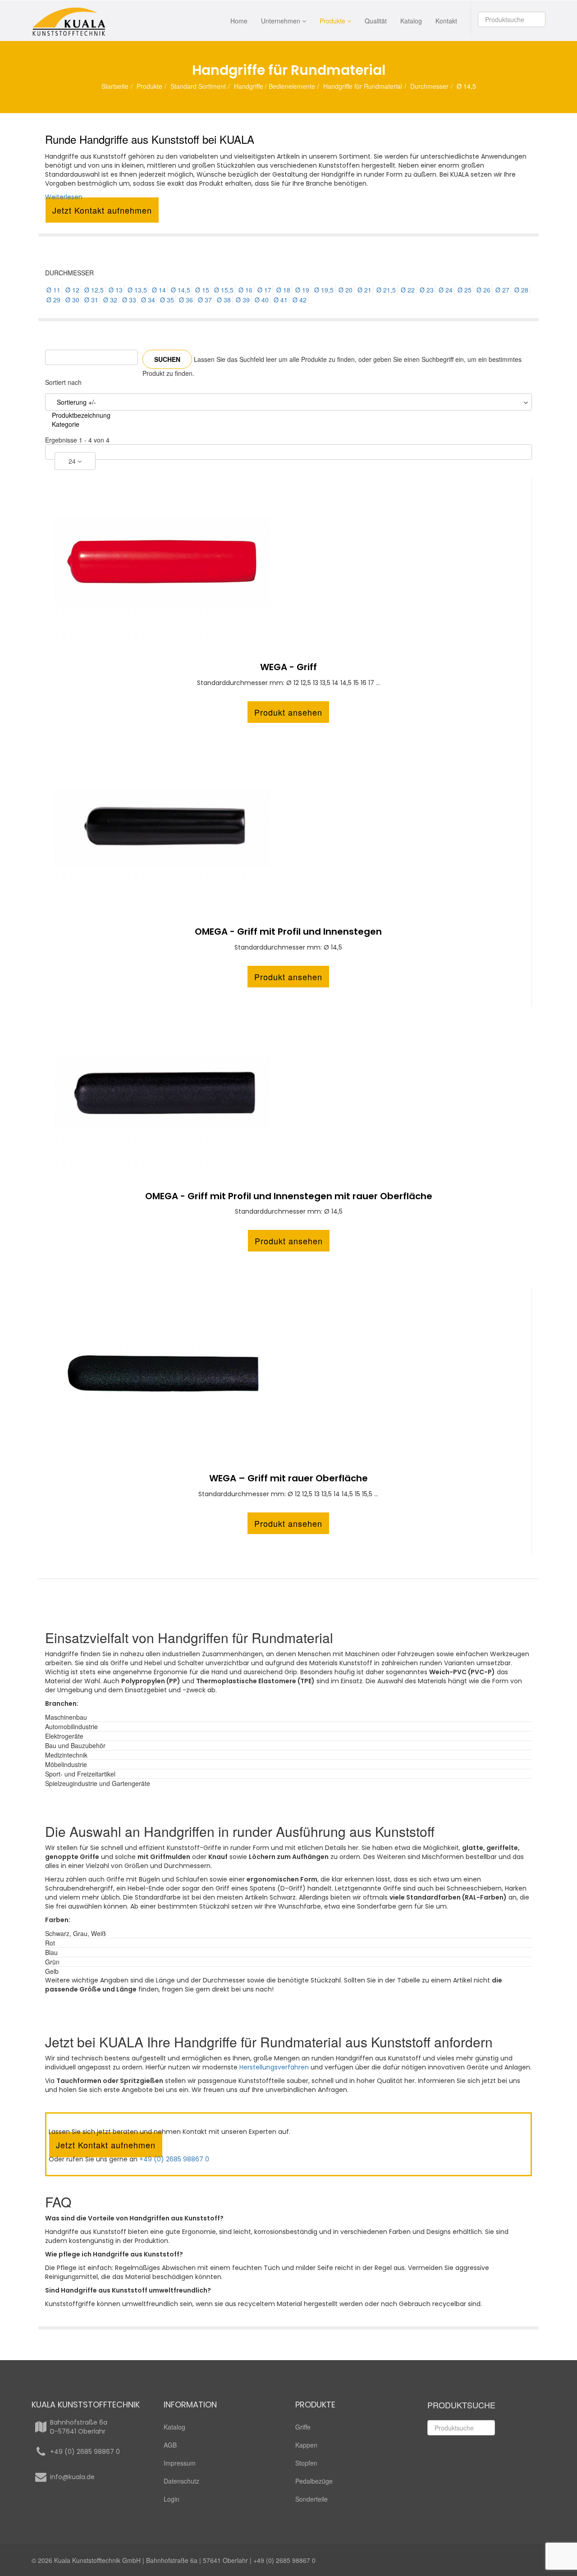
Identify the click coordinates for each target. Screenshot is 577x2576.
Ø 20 (346, 290)
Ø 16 (245, 290)
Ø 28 (521, 290)
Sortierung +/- (76, 402)
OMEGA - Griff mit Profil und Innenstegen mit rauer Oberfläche (289, 1196)
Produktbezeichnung (81, 415)
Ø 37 (205, 300)
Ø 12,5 (94, 290)
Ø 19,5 (324, 290)
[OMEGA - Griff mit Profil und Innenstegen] (288, 827)
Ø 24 (446, 290)
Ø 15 (202, 290)
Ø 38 (224, 300)
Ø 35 (167, 300)
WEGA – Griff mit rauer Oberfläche (288, 1478)
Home (239, 21)
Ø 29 (53, 300)
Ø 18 (283, 290)
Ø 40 (262, 300)
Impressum (180, 2463)
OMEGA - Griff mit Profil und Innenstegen (288, 932)
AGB (170, 2445)
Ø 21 (364, 290)
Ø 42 (300, 300)
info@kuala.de (72, 2477)
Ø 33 (129, 300)
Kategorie (66, 424)
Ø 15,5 (224, 290)
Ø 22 (408, 290)
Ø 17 (264, 290)
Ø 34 (148, 300)
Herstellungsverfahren (274, 2067)
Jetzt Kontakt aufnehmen (102, 210)
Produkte (332, 21)
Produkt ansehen (288, 712)
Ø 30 (72, 300)
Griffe (303, 2427)
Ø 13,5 (137, 290)
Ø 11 (53, 290)
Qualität (376, 21)
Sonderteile (311, 2499)
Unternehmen (281, 21)
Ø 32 (110, 300)
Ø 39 (243, 300)
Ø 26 (483, 290)
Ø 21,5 (386, 290)
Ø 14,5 (181, 290)
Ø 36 (186, 300)
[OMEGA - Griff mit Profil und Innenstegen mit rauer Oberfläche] (288, 1092)
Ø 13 (116, 290)
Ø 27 (502, 290)
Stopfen (306, 2463)
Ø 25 (465, 290)
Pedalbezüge (314, 2481)
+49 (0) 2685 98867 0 (174, 2159)
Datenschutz (181, 2481)
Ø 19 (302, 290)
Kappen (306, 2445)
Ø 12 (72, 290)
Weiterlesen (64, 197)
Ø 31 (91, 300)
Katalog (411, 21)
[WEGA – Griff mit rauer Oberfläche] (288, 1374)
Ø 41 (281, 300)
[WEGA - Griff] (288, 562)
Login (172, 2499)
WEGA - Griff (288, 667)
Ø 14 (159, 290)
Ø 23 (427, 290)
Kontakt (446, 21)
